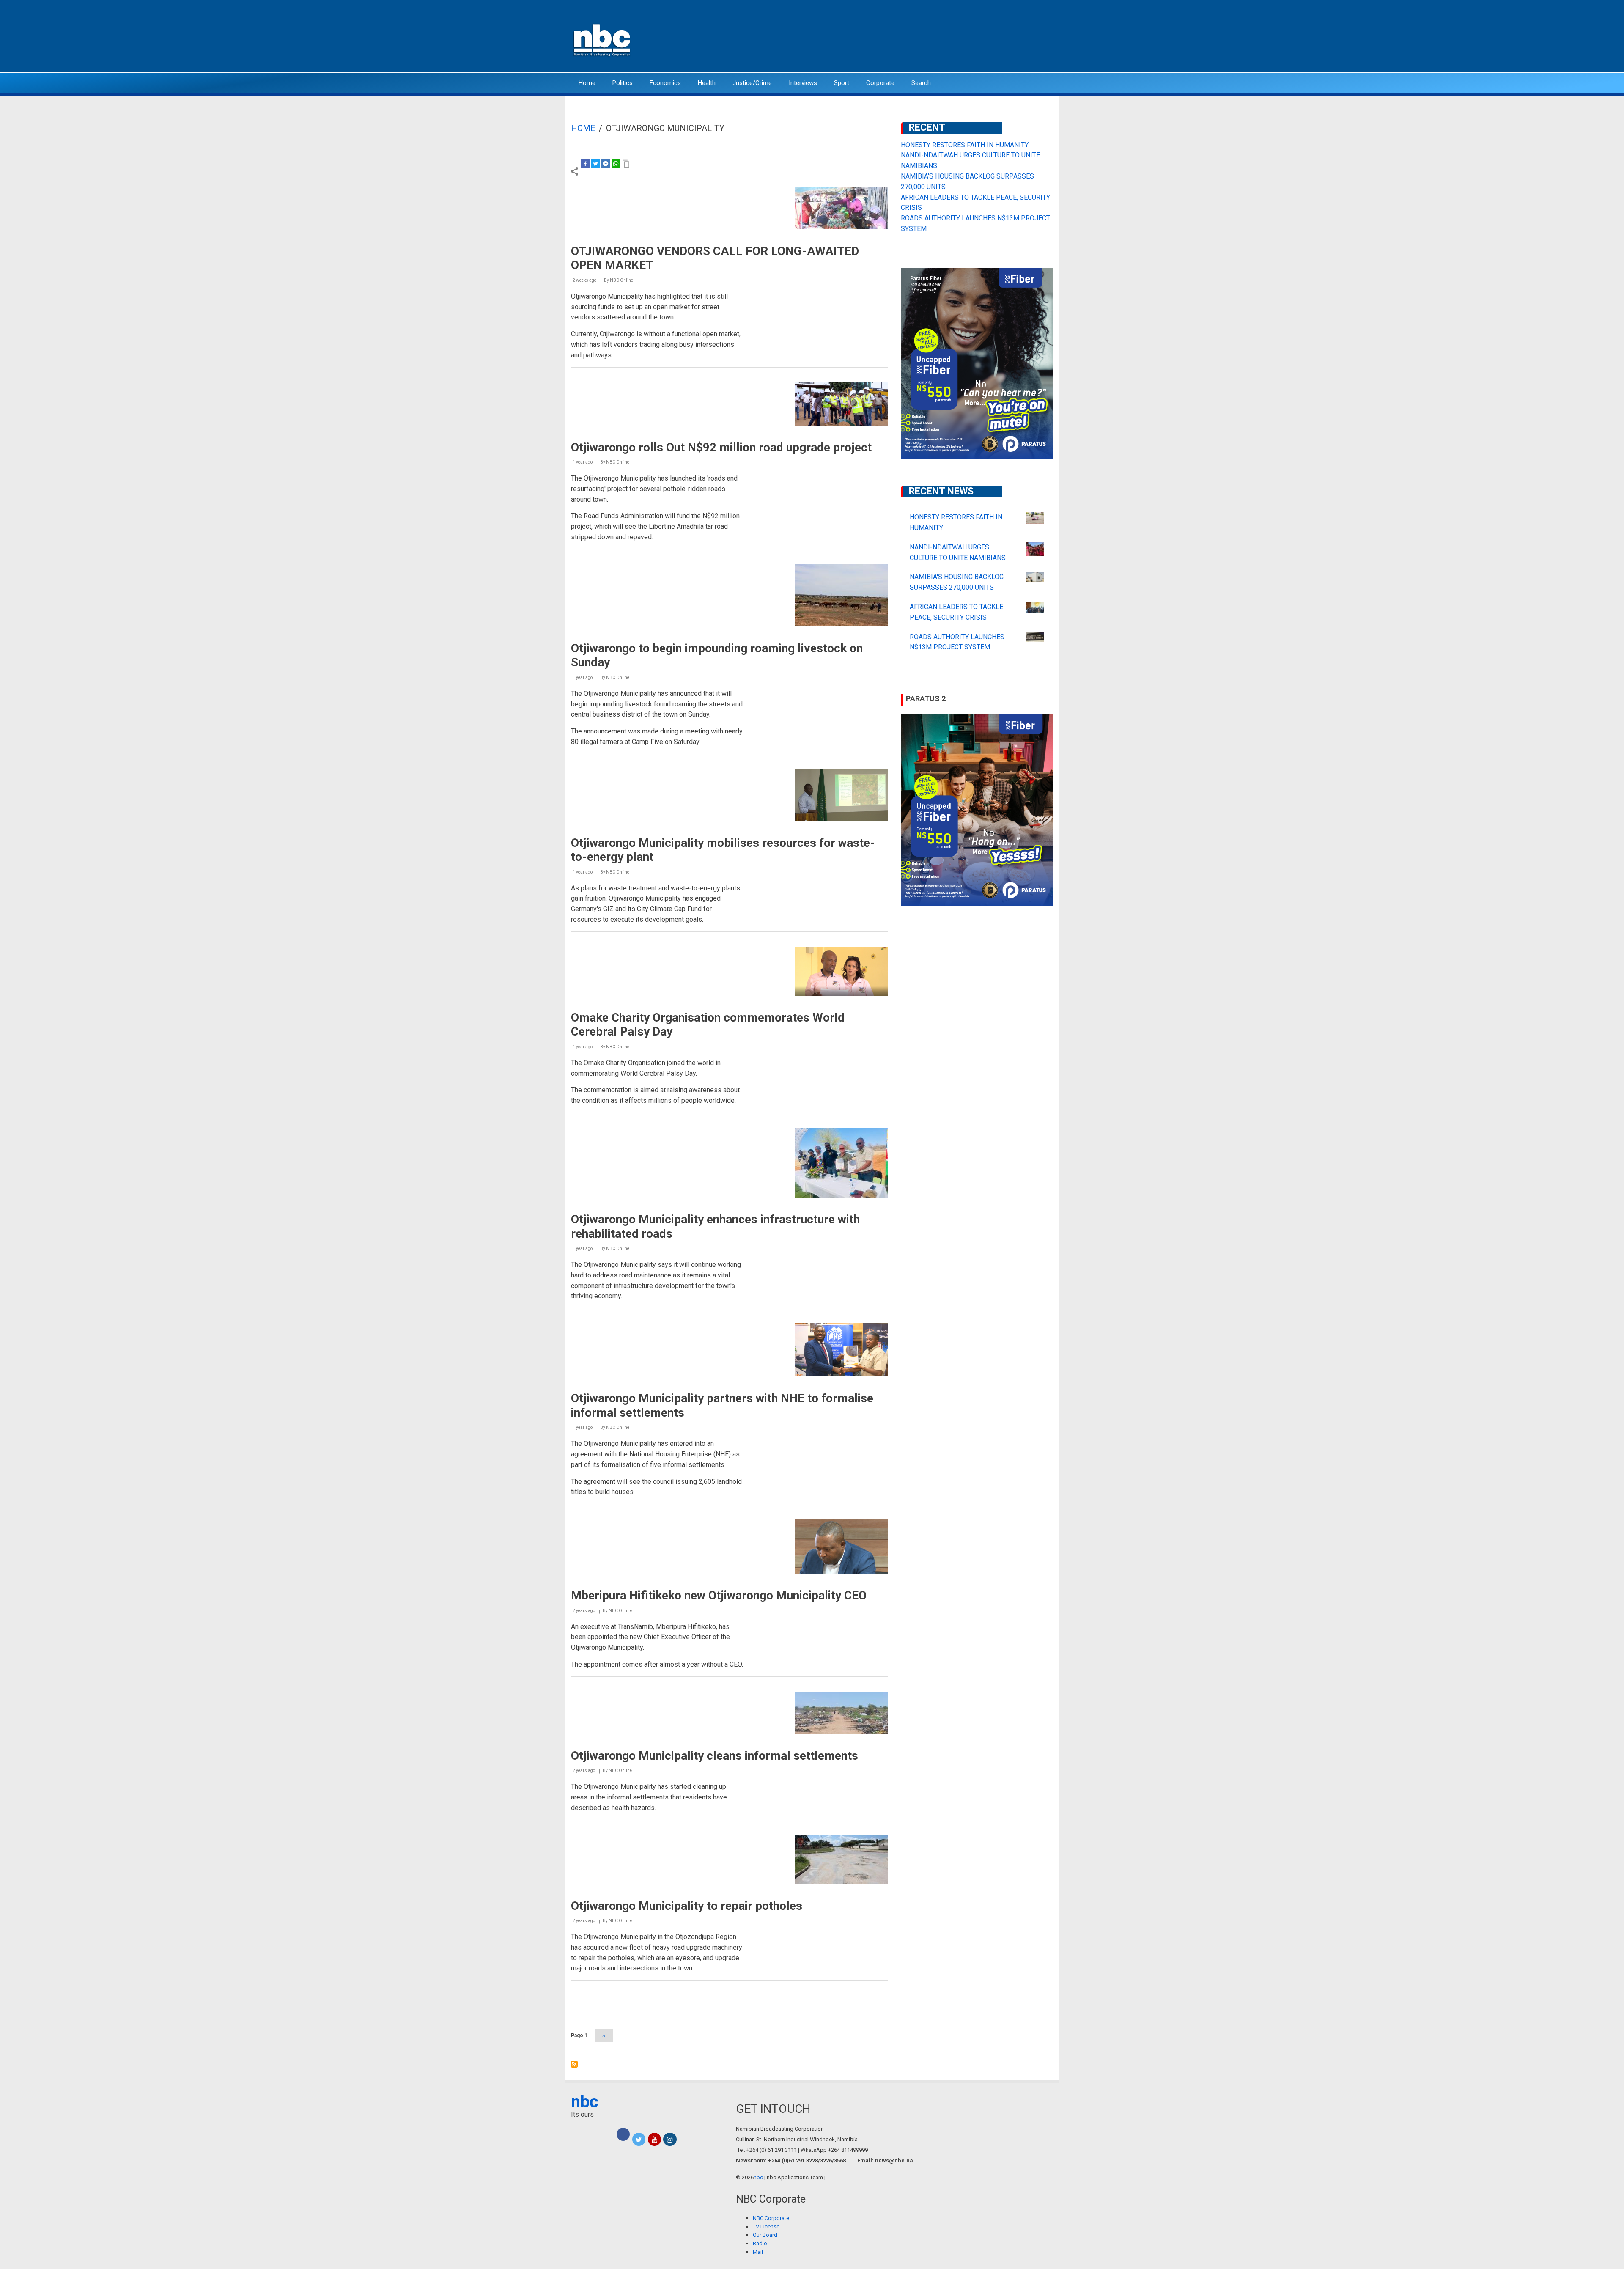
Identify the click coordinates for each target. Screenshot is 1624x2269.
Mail (758, 2252)
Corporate (880, 83)
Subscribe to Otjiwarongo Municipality (574, 2064)
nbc (585, 2102)
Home (587, 83)
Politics (623, 83)
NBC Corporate (771, 2218)
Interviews (803, 83)
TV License (766, 2226)
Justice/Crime (752, 83)
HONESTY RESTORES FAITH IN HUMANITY (965, 145)
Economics (665, 83)
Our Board (765, 2235)
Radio (760, 2243)
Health (707, 83)
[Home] (603, 39)
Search (921, 83)
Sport (842, 83)
